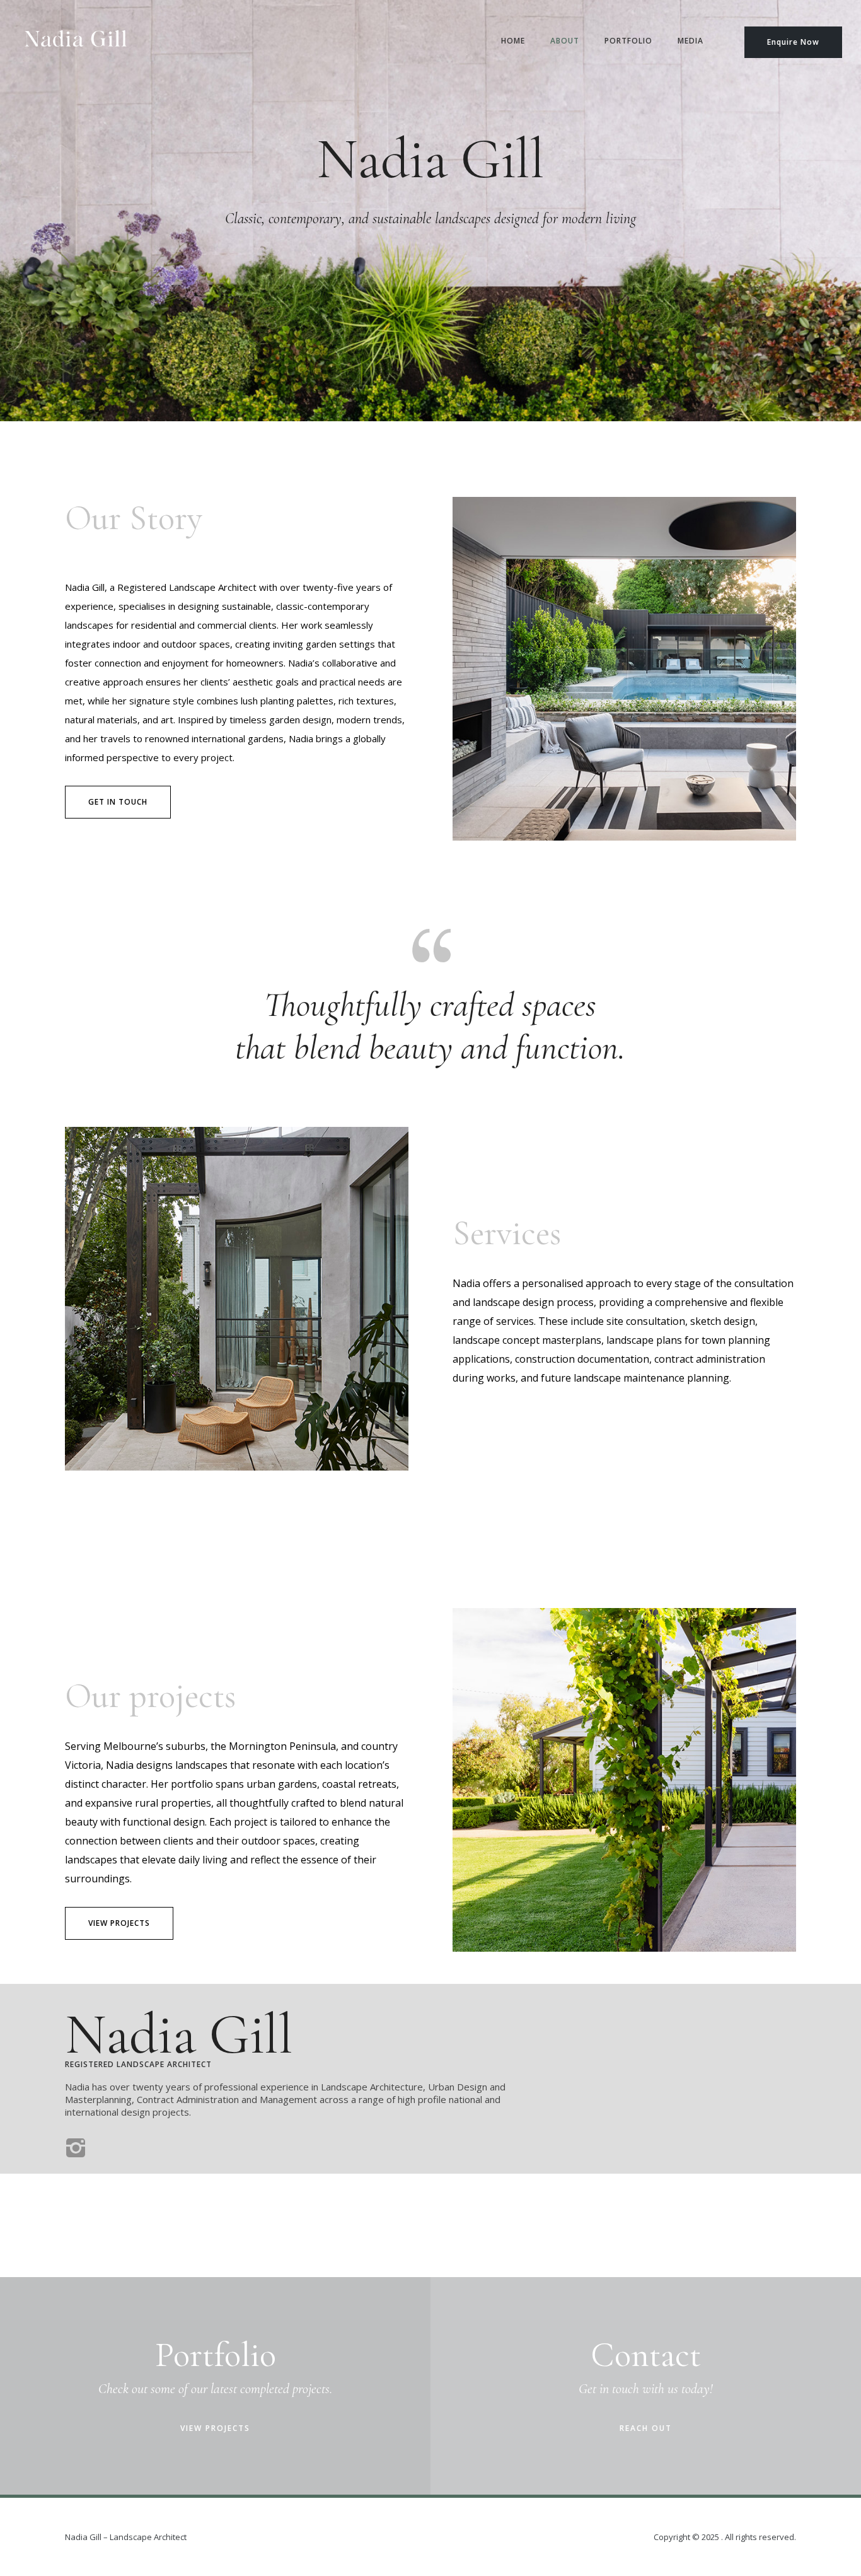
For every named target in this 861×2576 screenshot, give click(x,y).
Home (513, 41)
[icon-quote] (430, 944)
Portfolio (628, 41)
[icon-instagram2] (76, 2149)
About (565, 41)
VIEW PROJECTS (119, 1923)
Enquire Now (793, 42)
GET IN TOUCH (118, 802)
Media (691, 41)
